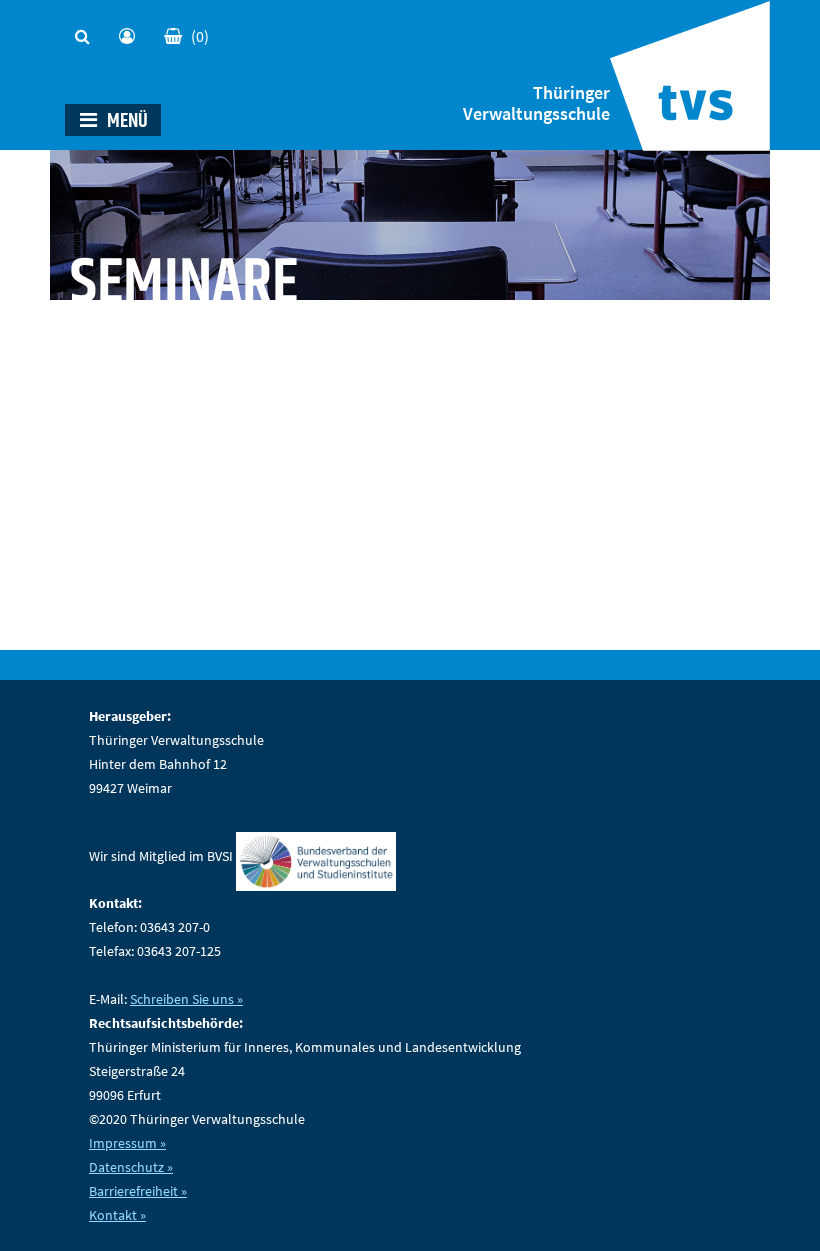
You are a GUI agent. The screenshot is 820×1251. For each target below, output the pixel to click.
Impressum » (127, 1143)
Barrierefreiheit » (138, 1191)
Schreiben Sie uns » (186, 999)
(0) (200, 36)
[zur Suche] (87, 31)
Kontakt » (117, 1215)
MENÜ (125, 121)
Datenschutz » (131, 1167)
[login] (131, 31)
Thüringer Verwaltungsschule (536, 103)
